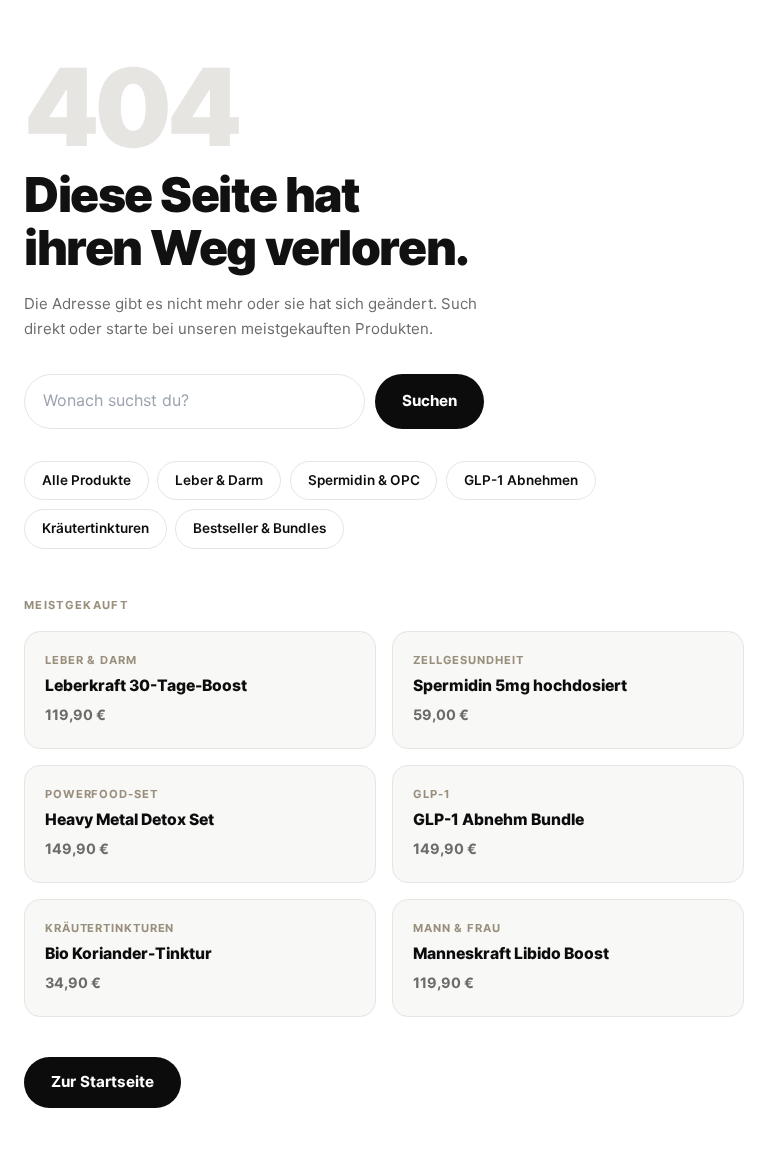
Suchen (429, 400)
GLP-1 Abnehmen (521, 480)
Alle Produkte (86, 480)
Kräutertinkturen (95, 528)
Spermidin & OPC (364, 480)
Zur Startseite (102, 1081)
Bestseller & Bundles (259, 528)
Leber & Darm (219, 480)
